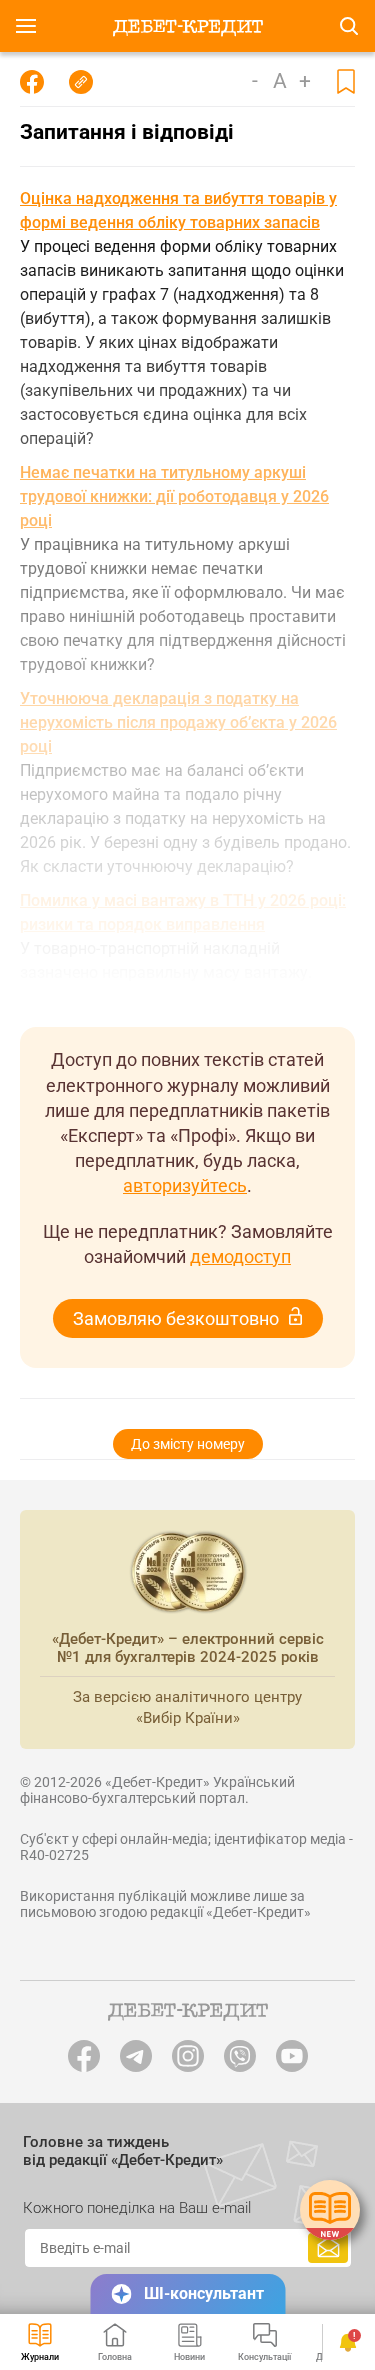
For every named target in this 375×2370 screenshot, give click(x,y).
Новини (189, 2357)
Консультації (264, 2357)
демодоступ (240, 1256)
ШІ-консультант (204, 2293)
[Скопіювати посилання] (81, 82)
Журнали (40, 2357)
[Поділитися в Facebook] (32, 82)
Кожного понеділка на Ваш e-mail (137, 2208)
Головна (115, 2357)
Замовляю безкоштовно (176, 1318)
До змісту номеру (188, 1444)
